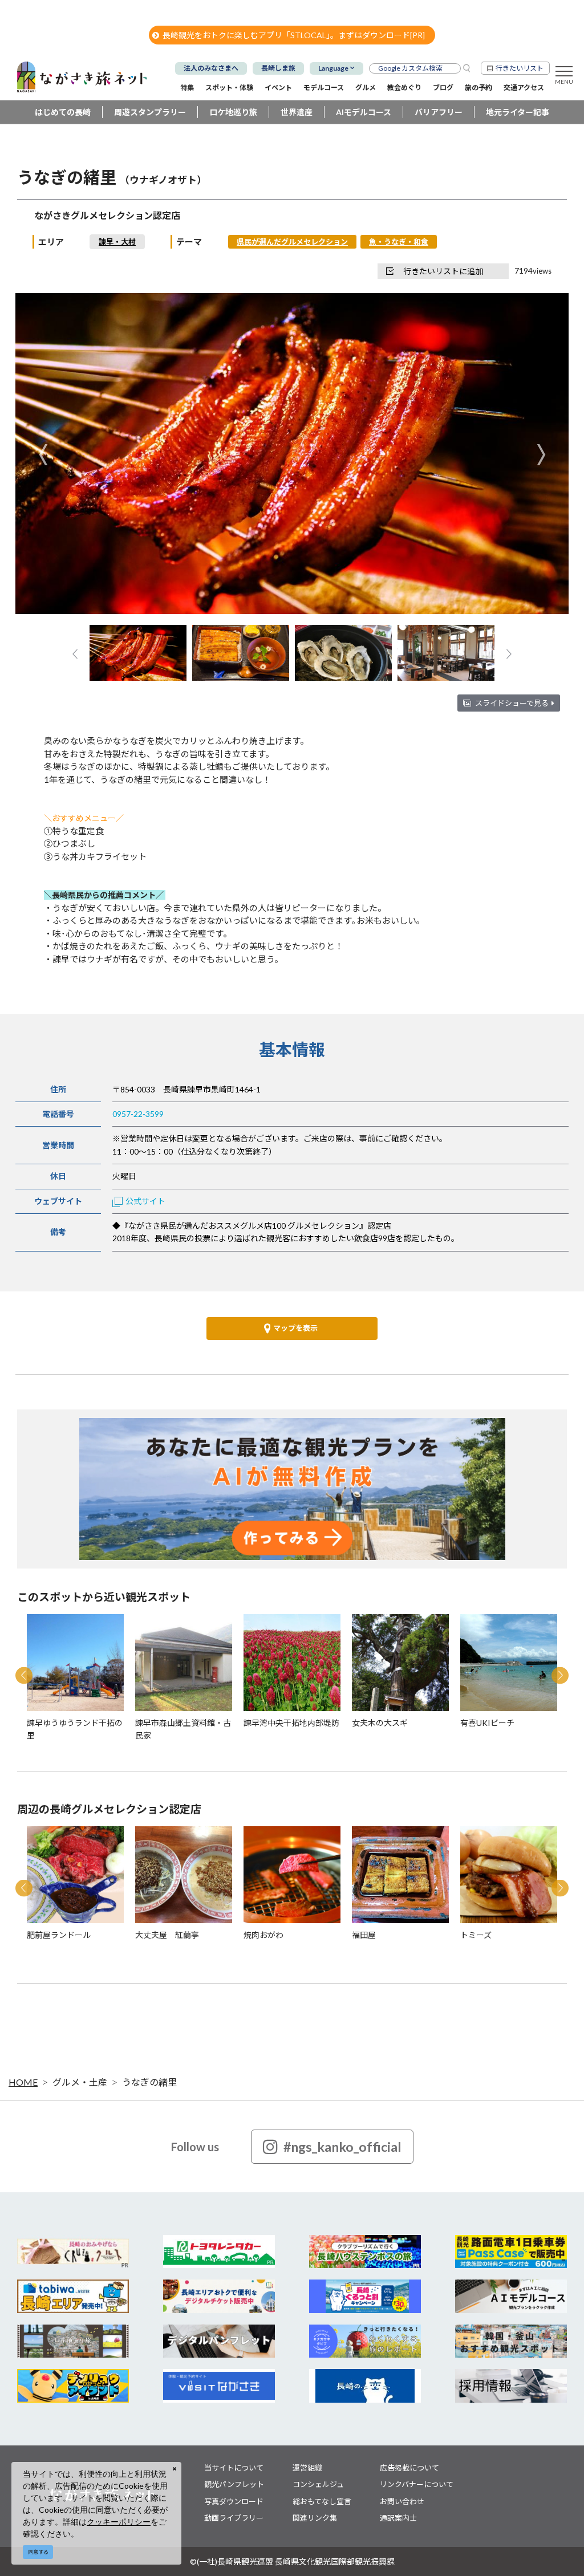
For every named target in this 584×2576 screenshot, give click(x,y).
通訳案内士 (398, 2518)
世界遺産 (297, 112)
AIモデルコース (364, 112)
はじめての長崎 (63, 112)
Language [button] (333, 68)
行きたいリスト (520, 68)
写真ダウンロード (234, 2501)
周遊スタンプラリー (150, 112)
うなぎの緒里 (149, 2082)
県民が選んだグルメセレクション (292, 242)
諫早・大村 (117, 242)
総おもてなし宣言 (322, 2501)
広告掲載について (409, 2468)
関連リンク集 (315, 2518)
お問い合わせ (402, 2501)
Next (541, 455)
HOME (23, 2082)
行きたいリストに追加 (443, 271)
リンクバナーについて (417, 2484)
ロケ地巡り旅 (233, 112)
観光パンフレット (234, 2484)
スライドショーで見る (512, 703)
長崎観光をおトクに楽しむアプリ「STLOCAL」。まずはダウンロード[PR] (294, 35)
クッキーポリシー (119, 2522)
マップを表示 (295, 1328)
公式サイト (145, 1201)
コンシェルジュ (318, 2484)
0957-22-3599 (138, 1114)
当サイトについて (234, 2468)
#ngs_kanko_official (342, 2147)
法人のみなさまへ (211, 68)
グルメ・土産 (80, 2082)
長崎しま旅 (278, 68)
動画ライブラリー (234, 2518)
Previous (43, 455)
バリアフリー (439, 112)
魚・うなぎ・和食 (399, 242)
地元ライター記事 (518, 112)
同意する (38, 2552)
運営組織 (307, 2468)
